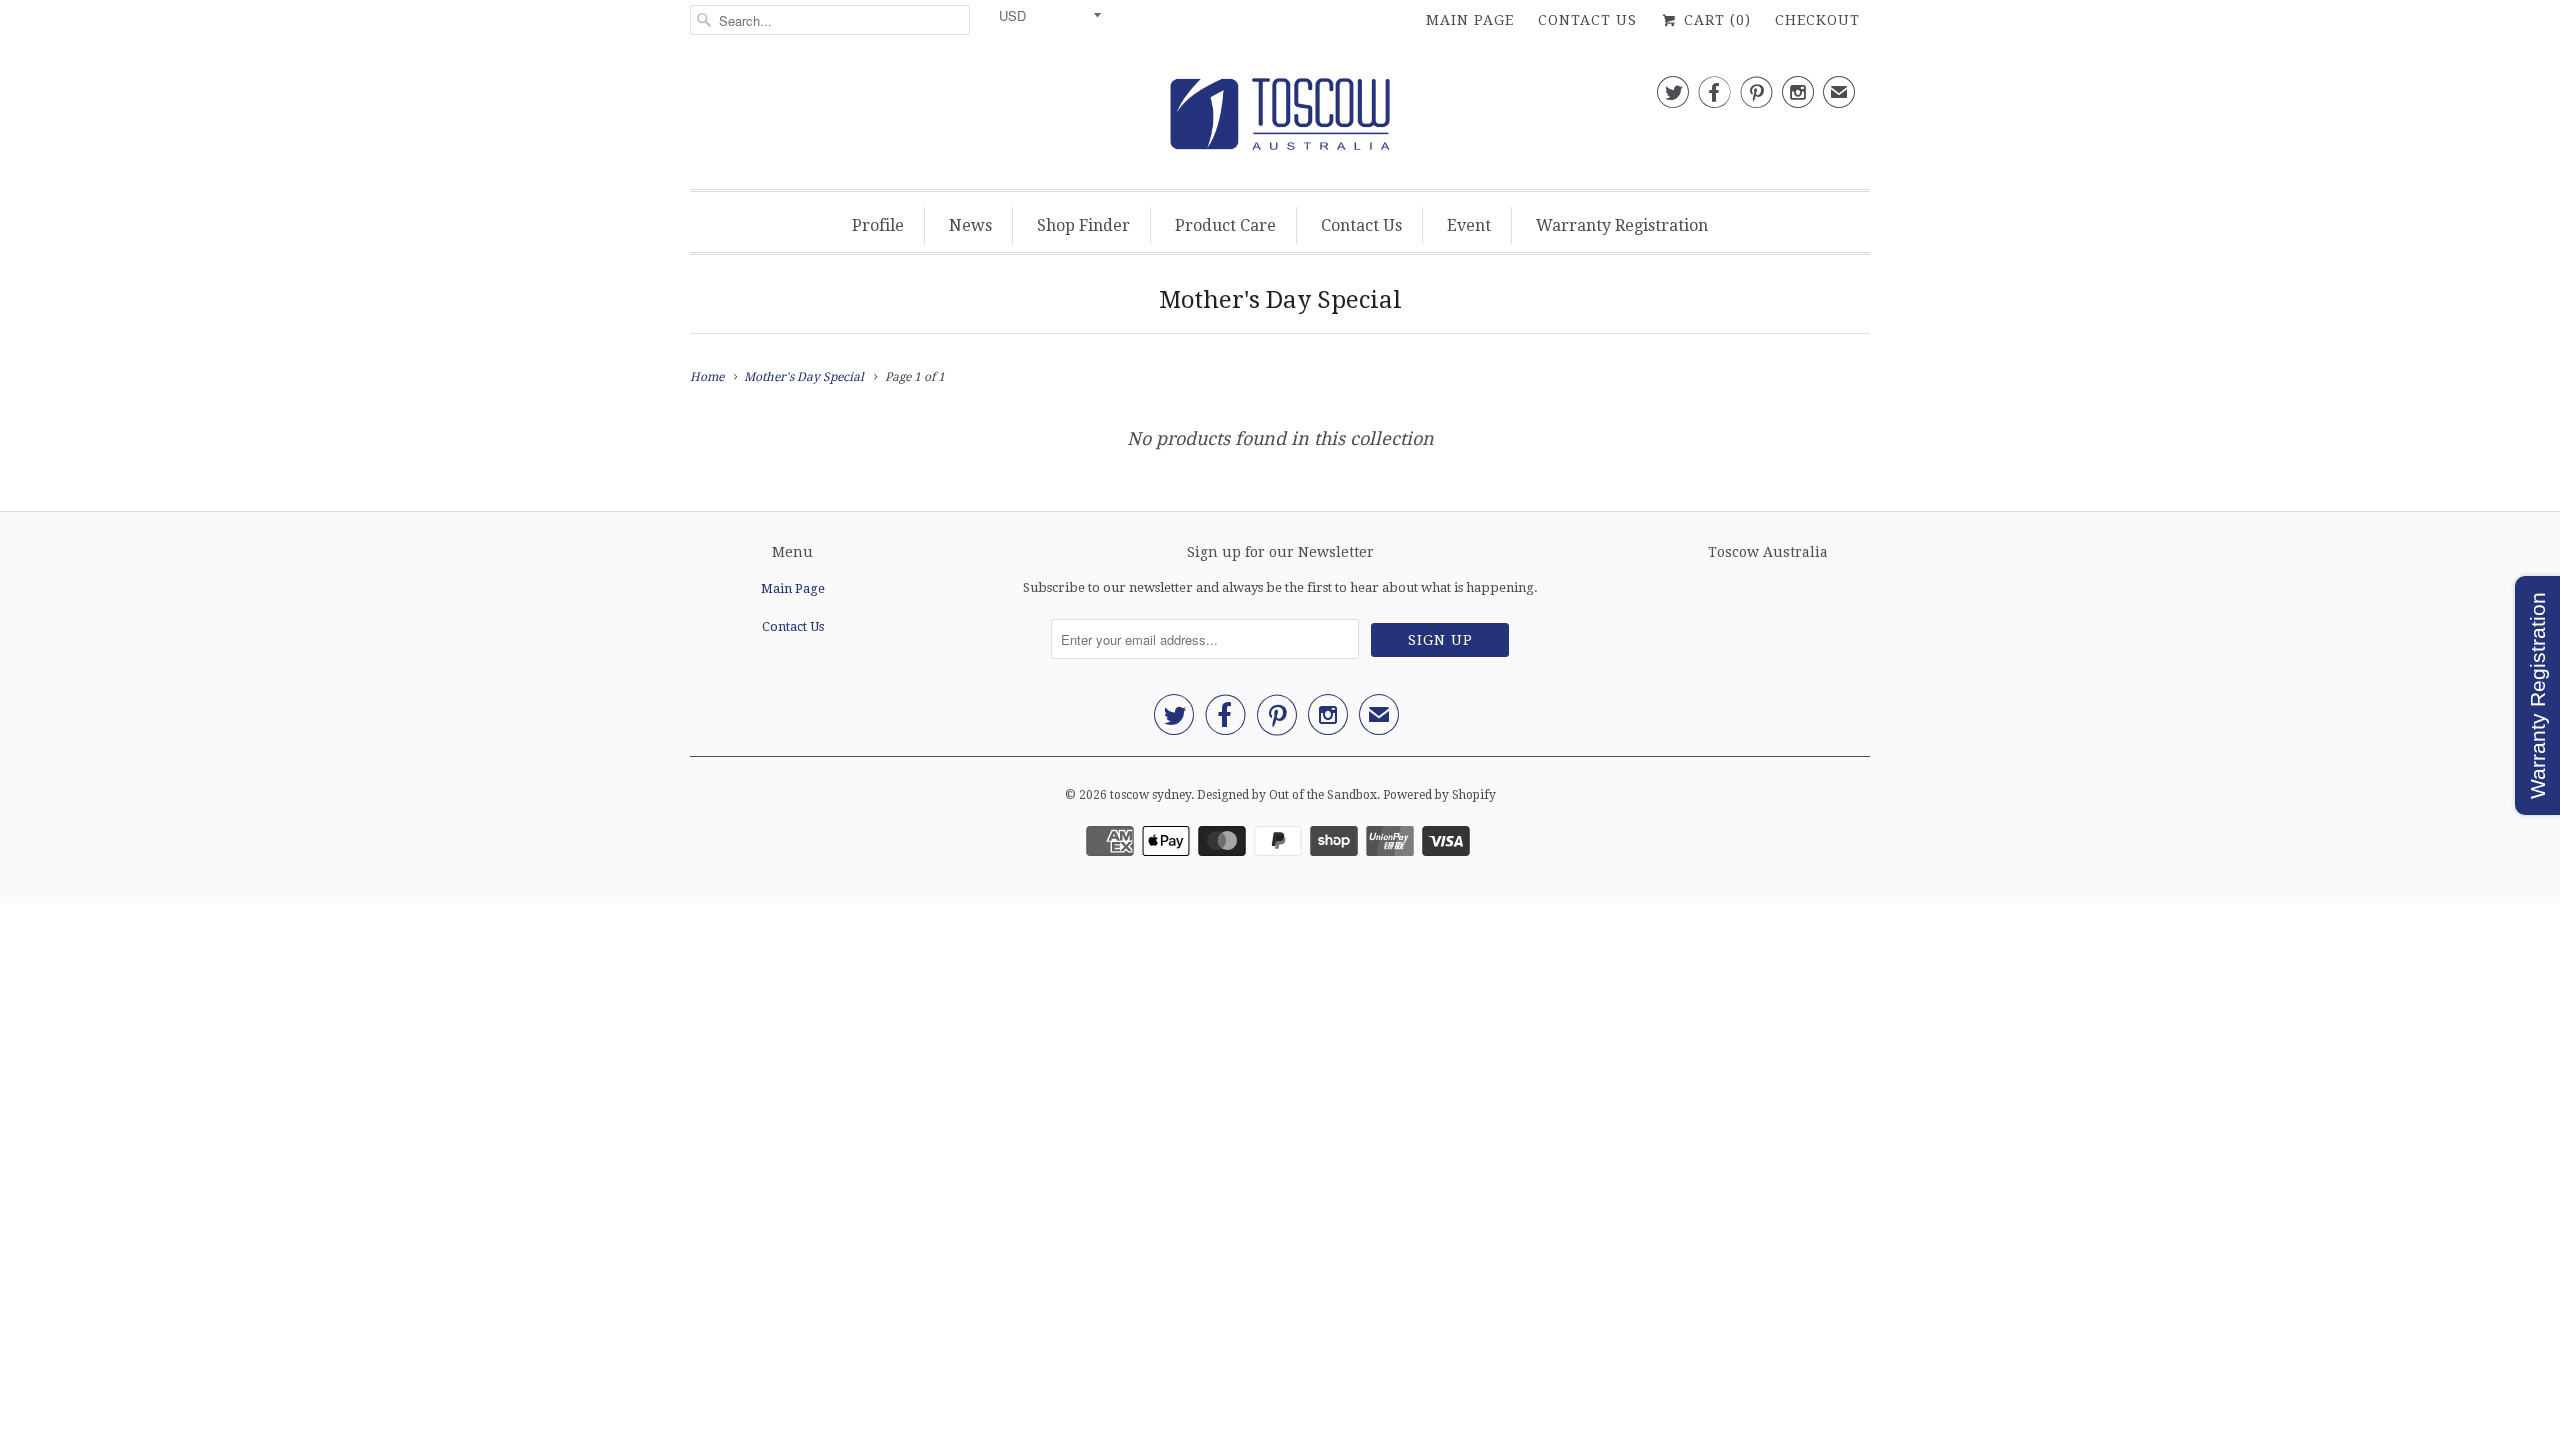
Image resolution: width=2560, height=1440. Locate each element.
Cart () (1715, 20)
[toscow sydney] (1280, 119)
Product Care (1225, 225)
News (970, 225)
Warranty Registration (1622, 225)
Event (1469, 225)
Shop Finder (1083, 225)
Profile (878, 225)
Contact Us (1587, 20)
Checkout (1817, 20)
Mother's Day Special (1280, 300)
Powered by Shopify (1439, 795)
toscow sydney (1150, 795)
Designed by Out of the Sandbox (1287, 795)
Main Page (1470, 20)
